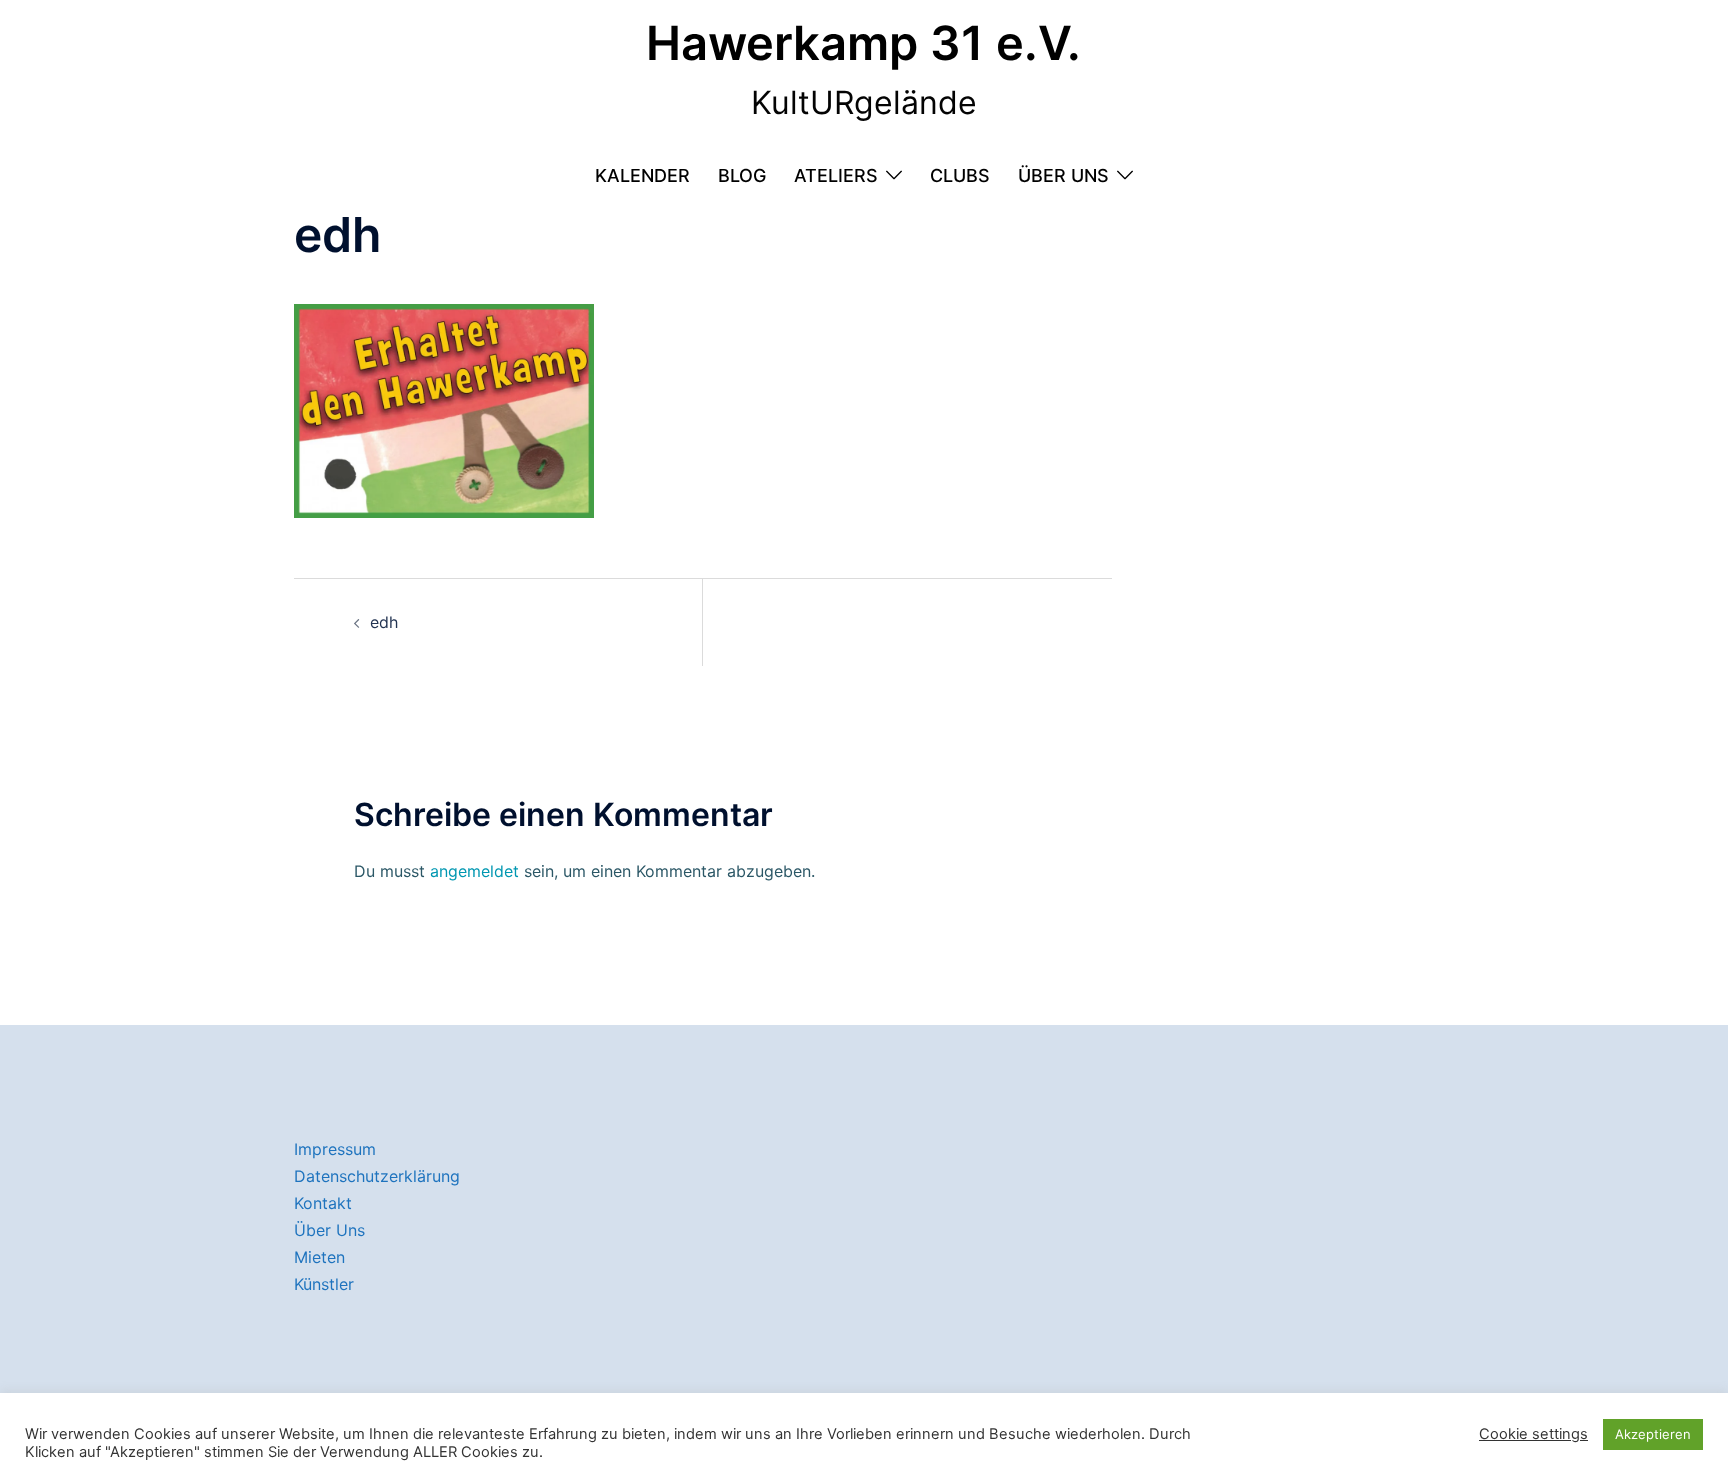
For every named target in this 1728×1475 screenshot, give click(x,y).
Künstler (324, 1284)
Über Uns (1063, 175)
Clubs (960, 175)
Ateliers (836, 175)
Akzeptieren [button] (1653, 1434)
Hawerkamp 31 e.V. (863, 42)
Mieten (319, 1257)
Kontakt (323, 1203)
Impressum (335, 1149)
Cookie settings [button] (1533, 1434)
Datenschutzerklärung (377, 1176)
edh (384, 622)
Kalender (642, 175)
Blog (742, 175)
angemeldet (474, 871)
